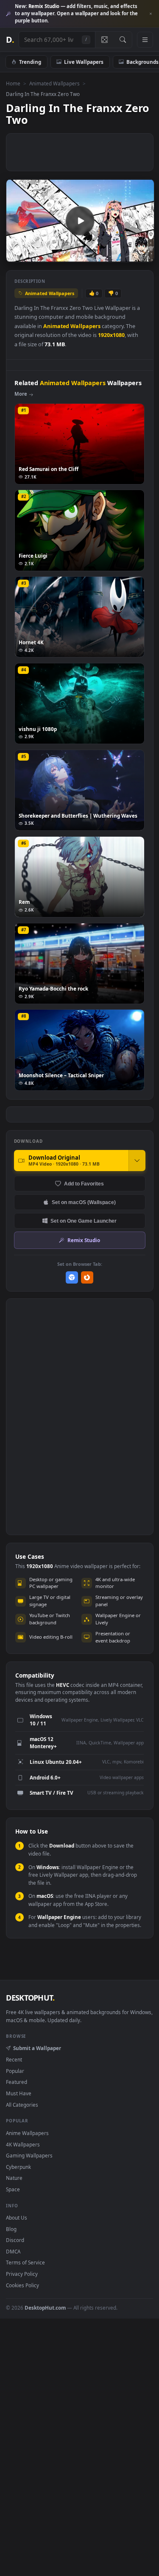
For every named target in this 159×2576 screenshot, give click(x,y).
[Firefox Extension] (87, 1277)
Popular (15, 2071)
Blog (11, 2229)
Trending (30, 62)
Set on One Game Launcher (84, 1221)
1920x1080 (111, 335)
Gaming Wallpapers (29, 2155)
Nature (14, 2178)
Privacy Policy (22, 2274)
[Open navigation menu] (145, 40)
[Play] (17, 255)
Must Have (19, 2093)
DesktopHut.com (45, 2308)
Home (13, 83)
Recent (14, 2059)
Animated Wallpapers (54, 83)
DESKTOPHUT (30, 1998)
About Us (17, 2217)
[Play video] (80, 221)
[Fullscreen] (143, 255)
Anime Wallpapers (27, 2133)
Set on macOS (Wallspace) (84, 1202)
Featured (17, 2082)
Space (13, 2189)
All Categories (22, 2105)
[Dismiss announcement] (151, 14)
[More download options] (137, 1161)
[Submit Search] (123, 40)
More (21, 394)
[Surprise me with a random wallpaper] (104, 40)
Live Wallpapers (84, 62)
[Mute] (129, 255)
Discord (15, 2240)
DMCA (13, 2251)
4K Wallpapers (23, 2144)
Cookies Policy (22, 2285)
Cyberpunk (18, 2167)
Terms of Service (25, 2262)
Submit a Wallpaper (37, 2048)
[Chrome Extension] (72, 1277)
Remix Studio (84, 1240)
